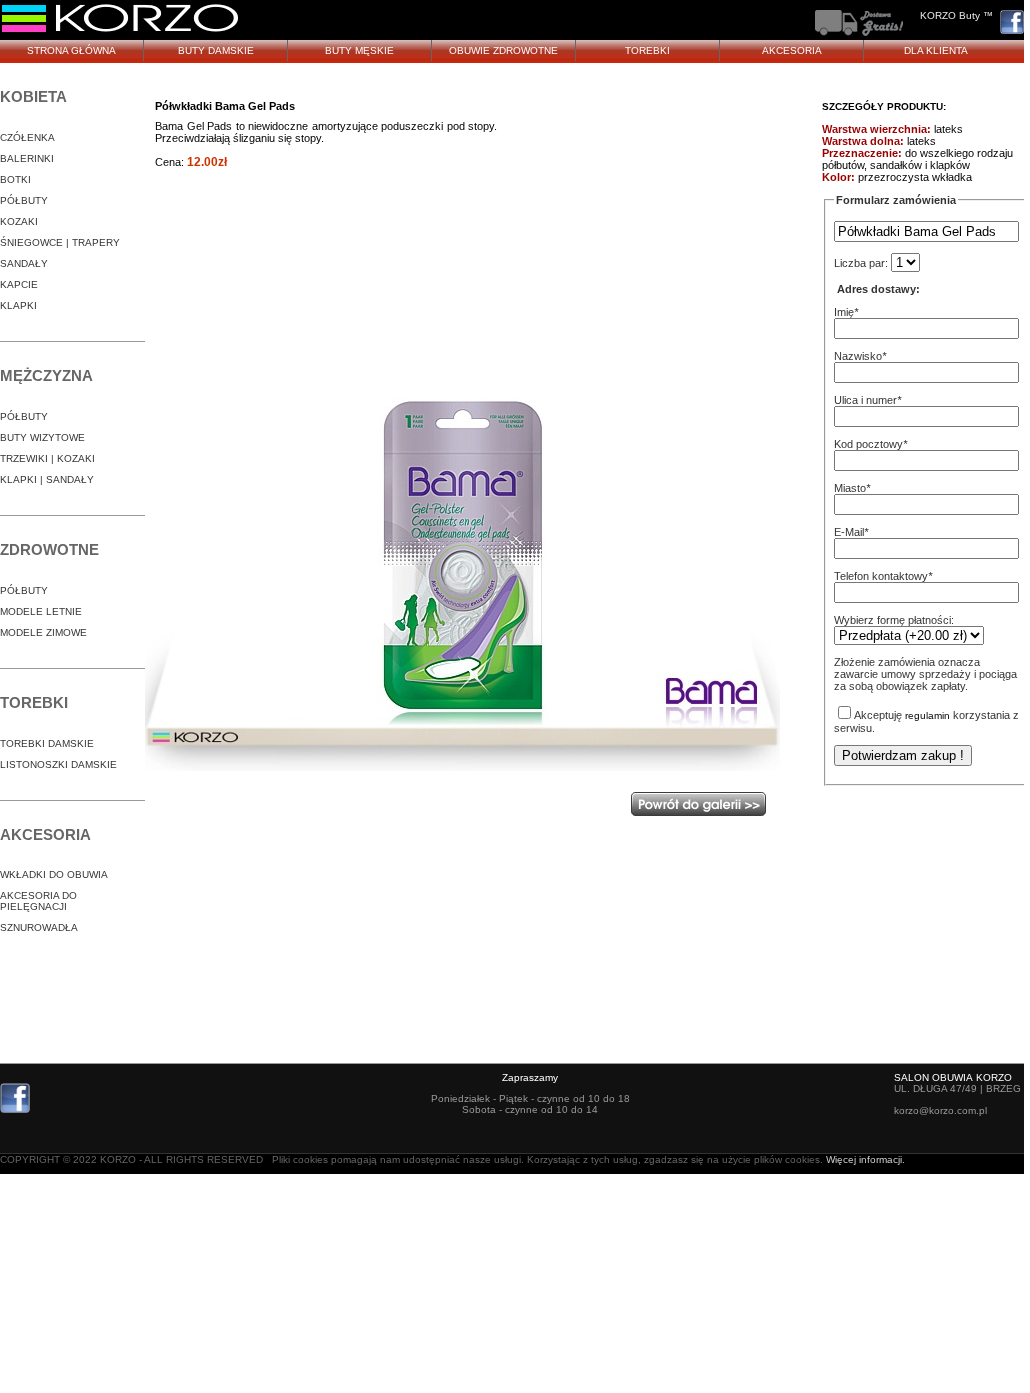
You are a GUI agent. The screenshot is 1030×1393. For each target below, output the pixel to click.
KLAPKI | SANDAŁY (47, 479)
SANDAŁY (24, 263)
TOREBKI (647, 50)
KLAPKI (18, 305)
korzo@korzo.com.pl (940, 1110)
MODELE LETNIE (41, 611)
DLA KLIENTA (936, 50)
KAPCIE (19, 284)
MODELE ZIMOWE (43, 632)
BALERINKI (27, 158)
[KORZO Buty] (121, 30)
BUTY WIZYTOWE (42, 437)
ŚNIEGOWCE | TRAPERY (60, 242)
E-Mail (849, 532)
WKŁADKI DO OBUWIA (54, 874)
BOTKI (15, 179)
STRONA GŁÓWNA (71, 50)
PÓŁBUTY (24, 200)
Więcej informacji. (865, 1159)
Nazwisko (858, 356)
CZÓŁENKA (27, 137)
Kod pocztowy (868, 444)
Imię (844, 312)
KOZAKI (19, 221)
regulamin (927, 715)
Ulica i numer (865, 400)
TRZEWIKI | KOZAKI (47, 458)
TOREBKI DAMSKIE (47, 743)
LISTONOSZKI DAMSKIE (58, 764)
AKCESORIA (792, 50)
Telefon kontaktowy (881, 576)
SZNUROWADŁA (39, 927)
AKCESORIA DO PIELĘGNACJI (38, 901)
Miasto (850, 488)
